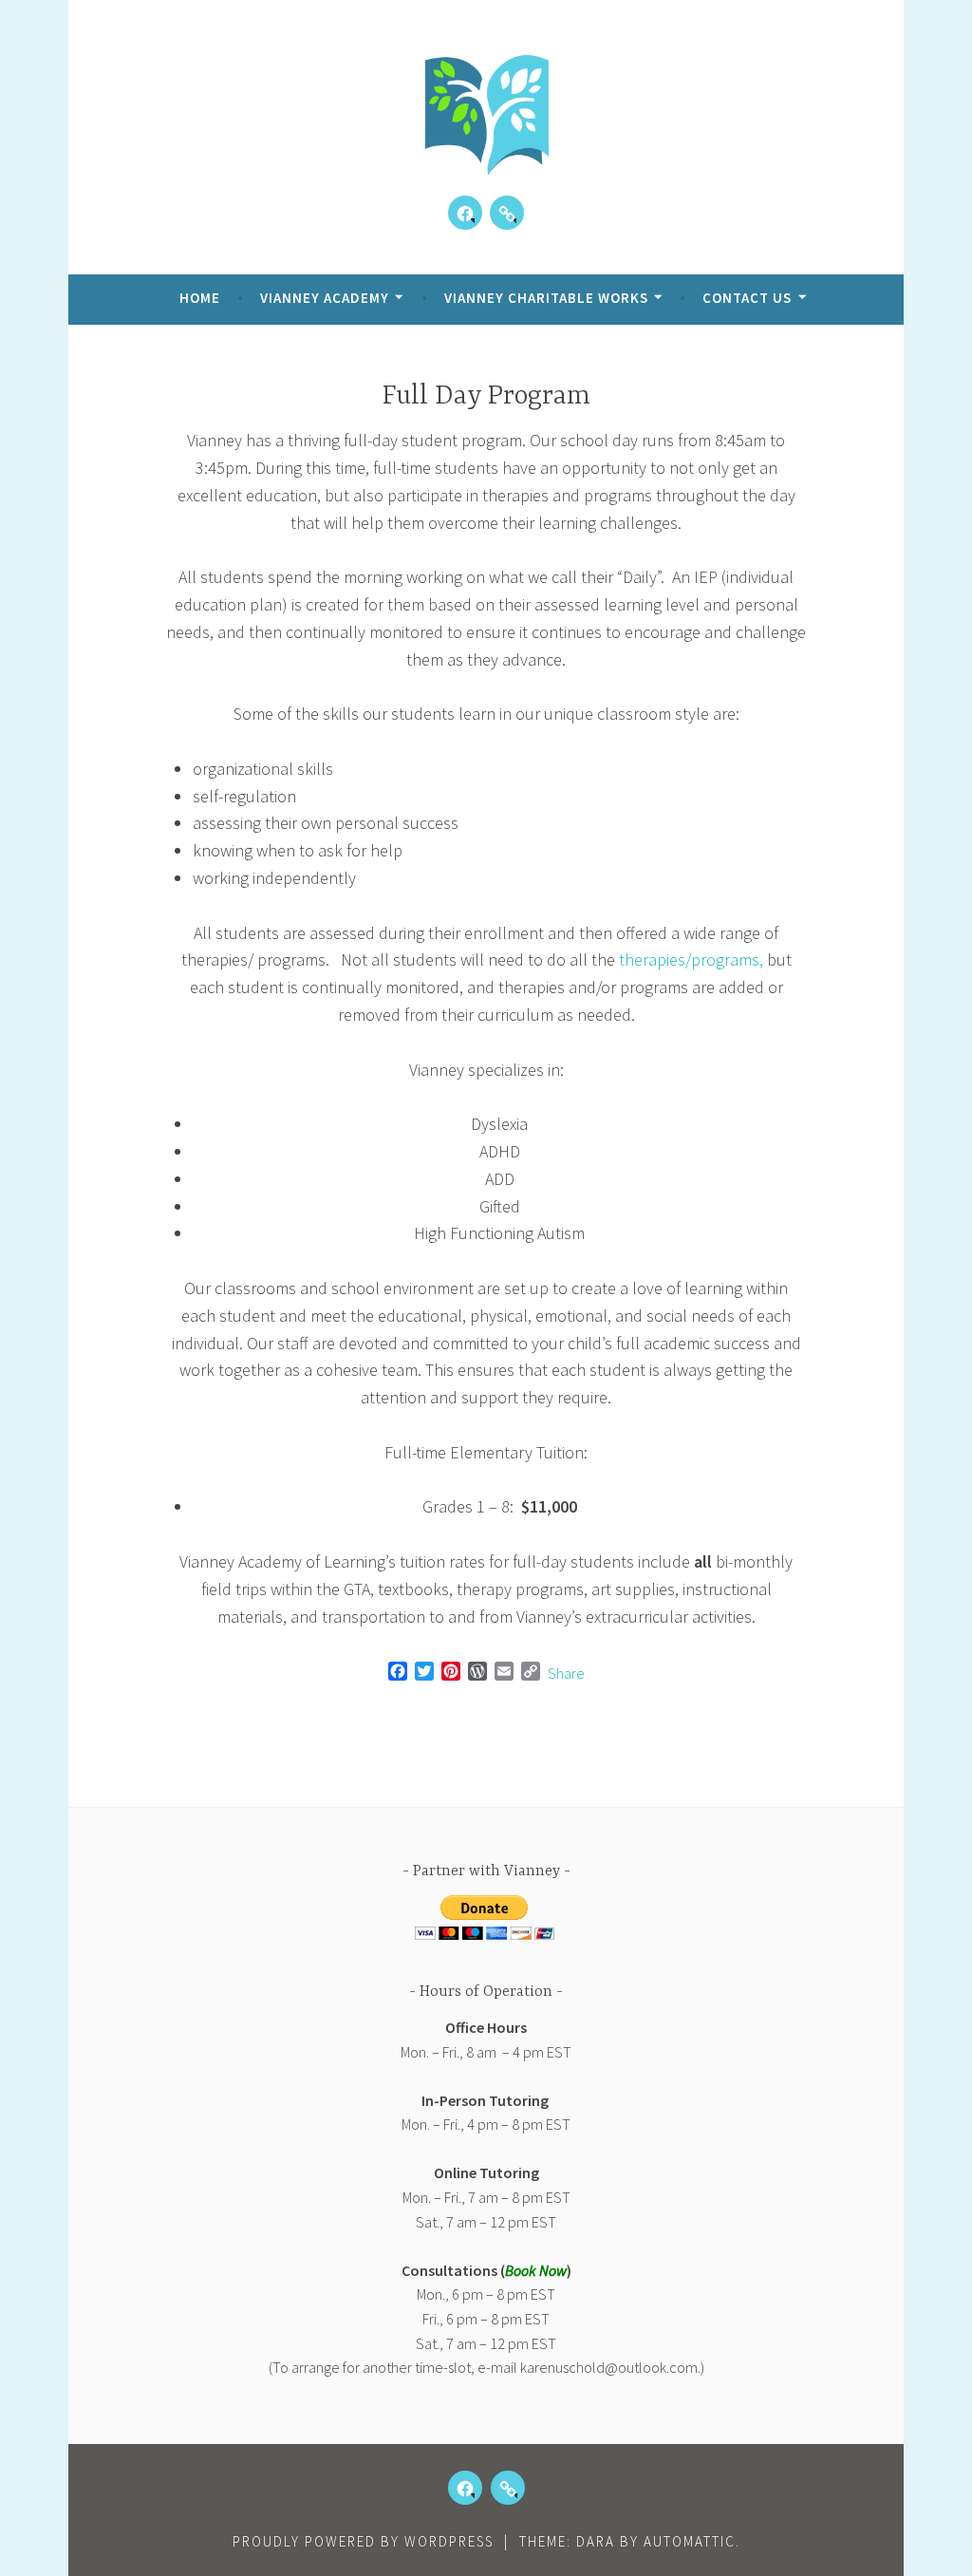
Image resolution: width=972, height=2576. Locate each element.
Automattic (690, 2541)
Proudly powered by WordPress (363, 2541)
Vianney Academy (325, 298)
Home (200, 298)
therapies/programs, (691, 959)
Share (566, 1673)
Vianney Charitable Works (546, 298)
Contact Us (747, 298)
